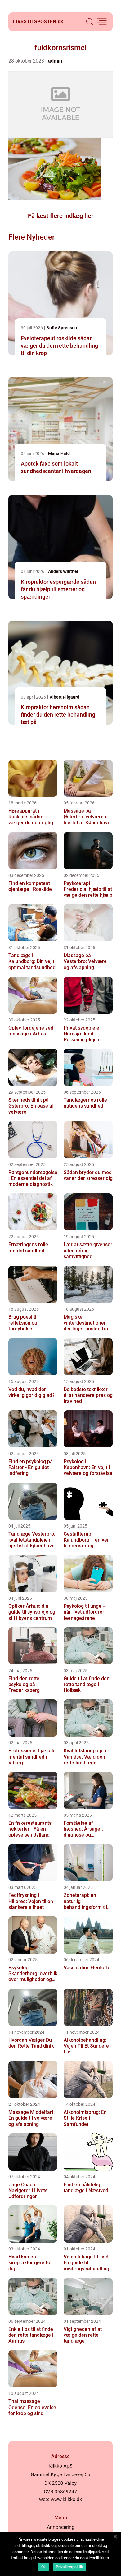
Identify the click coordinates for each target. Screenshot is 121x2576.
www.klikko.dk (66, 2499)
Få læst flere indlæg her (61, 216)
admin (55, 61)
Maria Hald (59, 453)
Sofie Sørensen (62, 328)
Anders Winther (63, 571)
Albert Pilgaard (65, 697)
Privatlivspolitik (69, 2567)
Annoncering (61, 2527)
